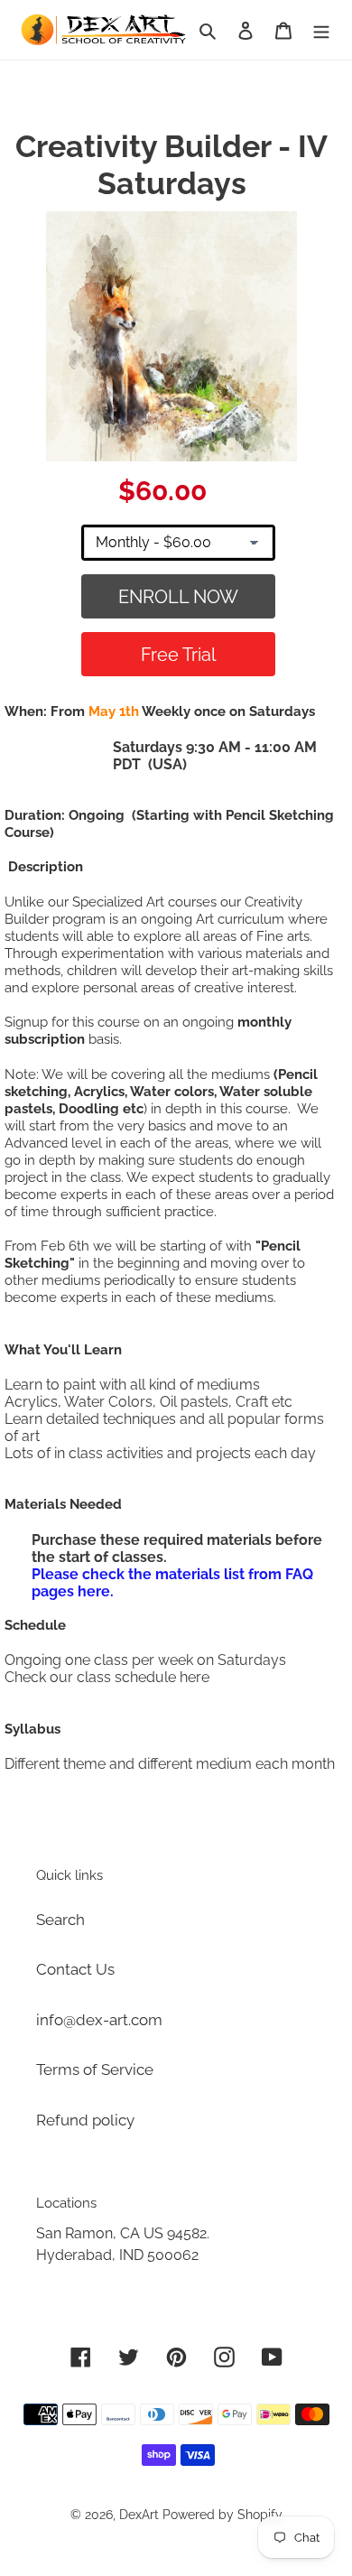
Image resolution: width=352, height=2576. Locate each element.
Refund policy (85, 2120)
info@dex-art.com (99, 2020)
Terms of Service (95, 2069)
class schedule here (143, 1677)
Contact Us (75, 1969)
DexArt (139, 2515)
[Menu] (321, 30)
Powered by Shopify (222, 2515)
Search (60, 1920)
